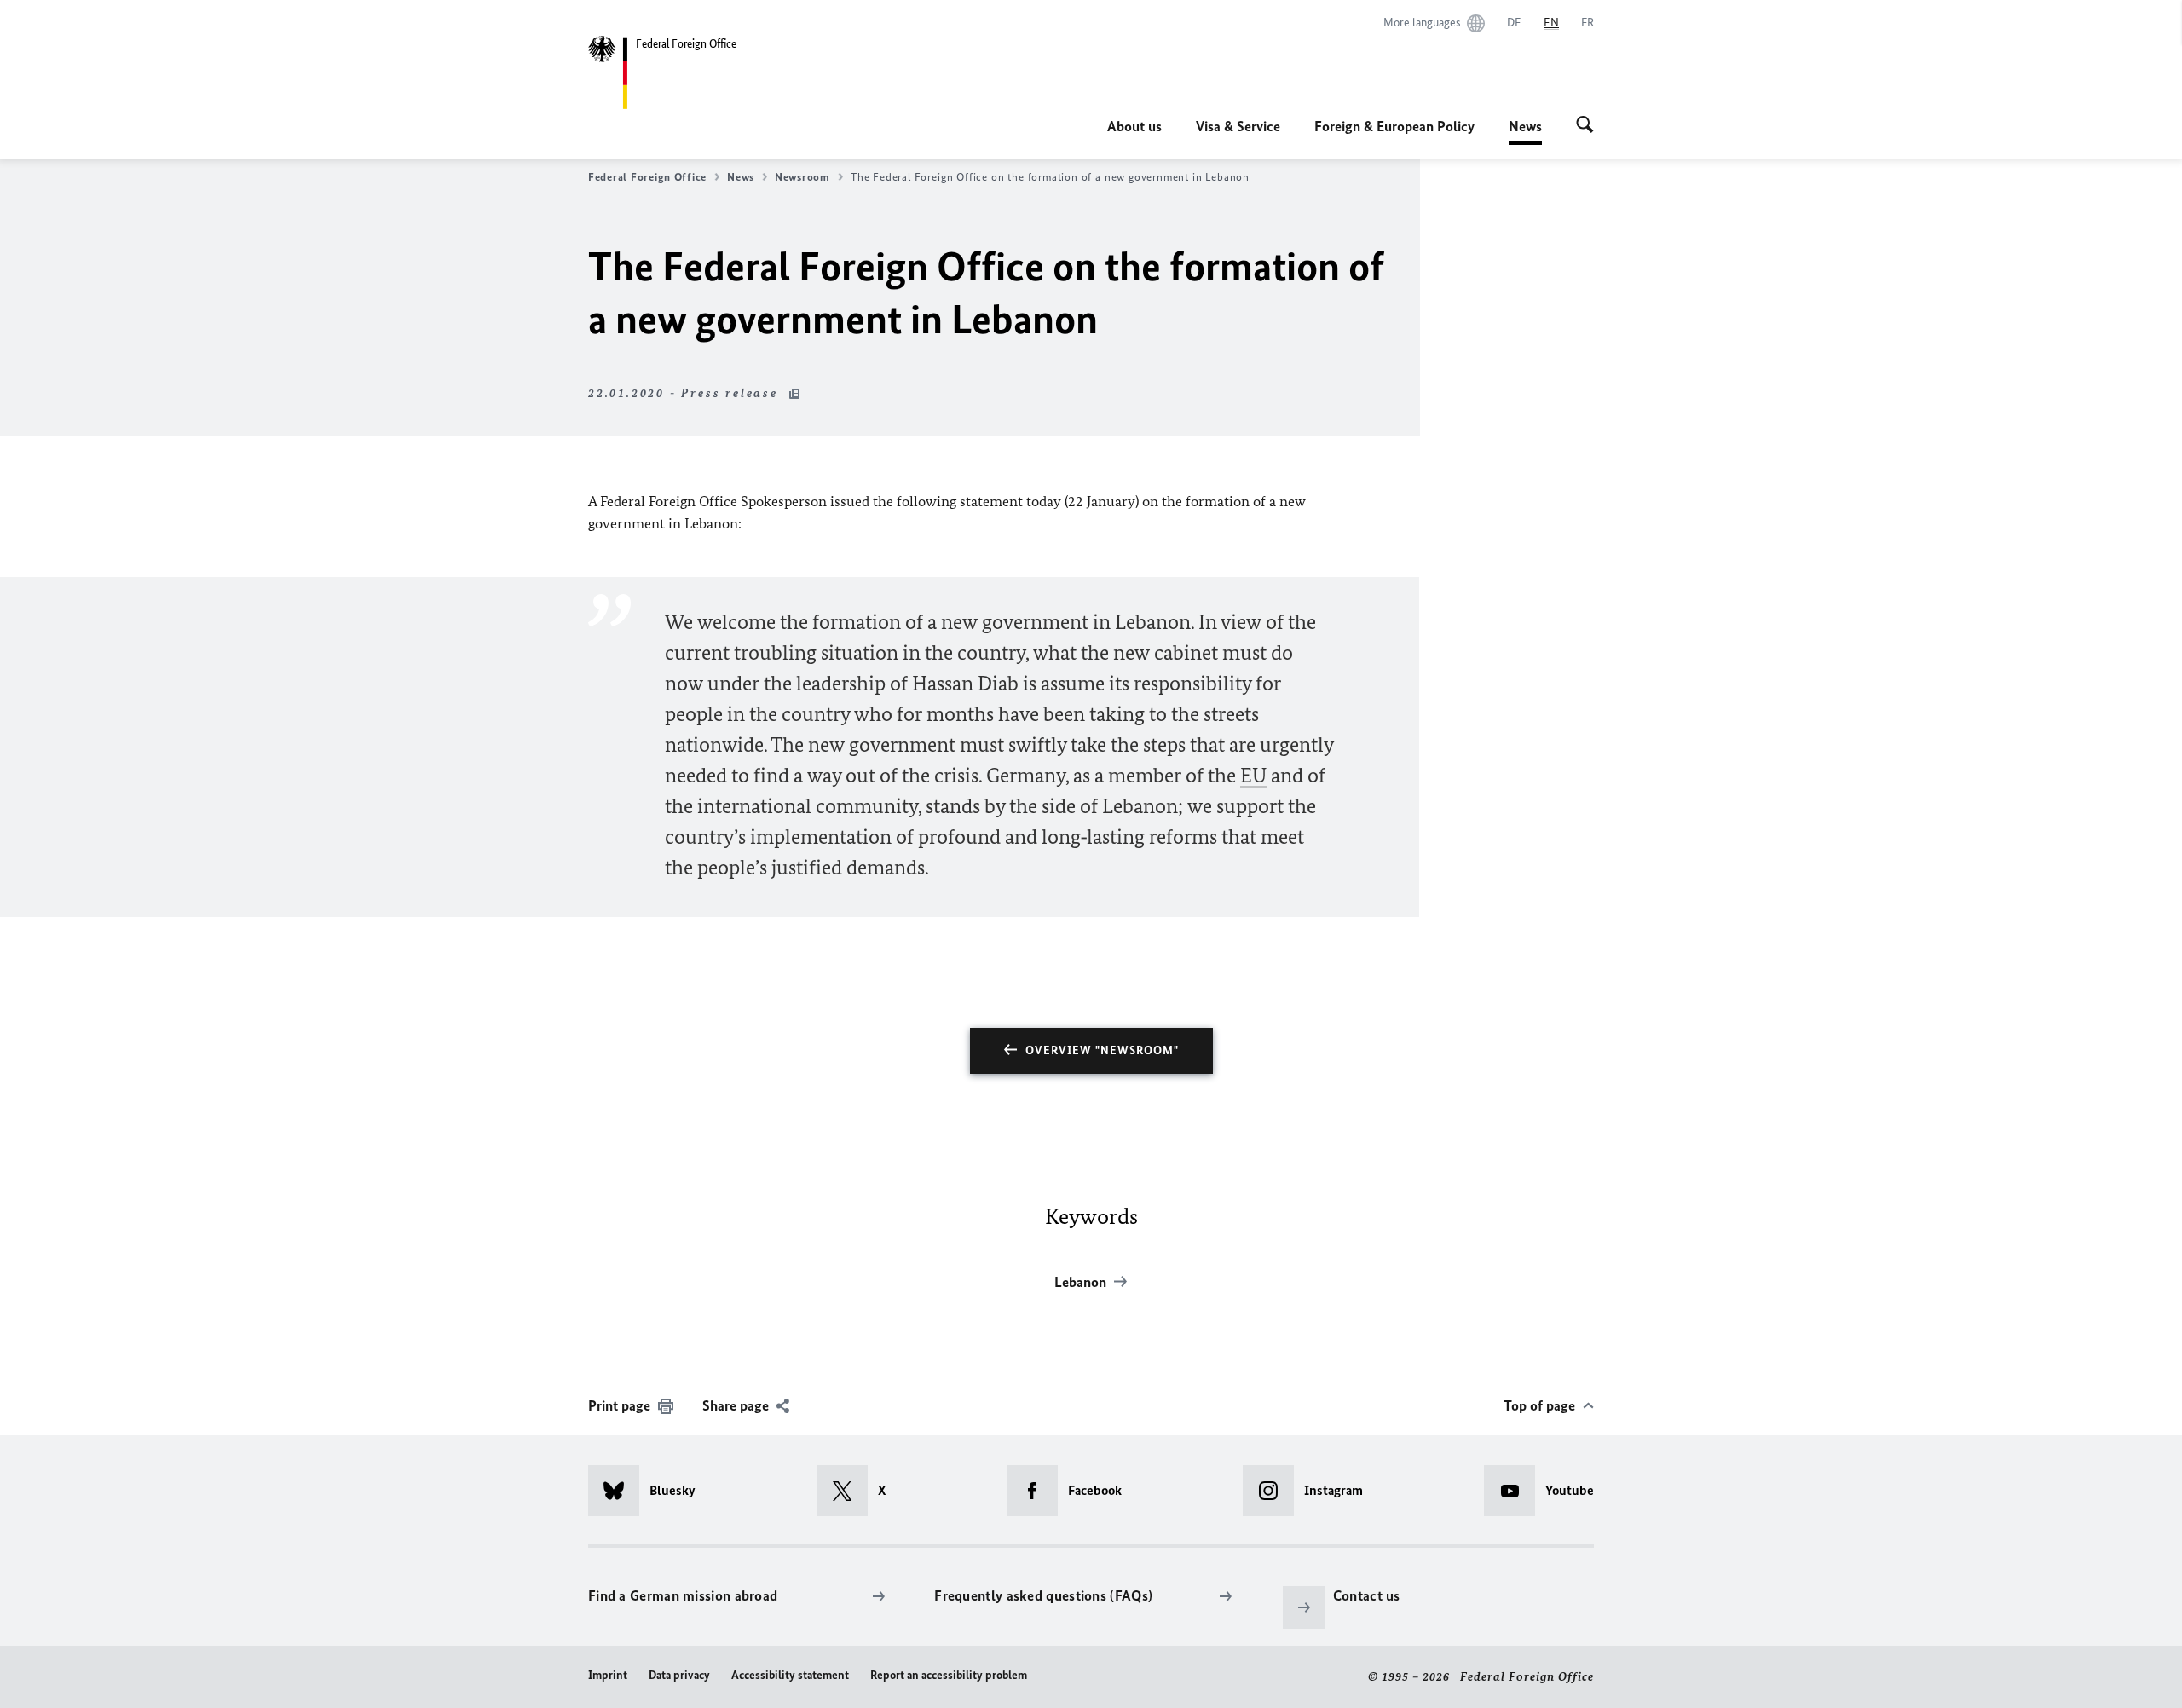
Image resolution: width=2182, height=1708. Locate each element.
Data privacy (679, 1675)
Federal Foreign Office (647, 177)
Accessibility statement (790, 1675)
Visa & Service (1238, 126)
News (1525, 131)
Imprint (608, 1675)
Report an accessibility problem (949, 1675)
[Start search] (1585, 126)
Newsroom (802, 177)
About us (1134, 126)
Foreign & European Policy (1394, 126)
